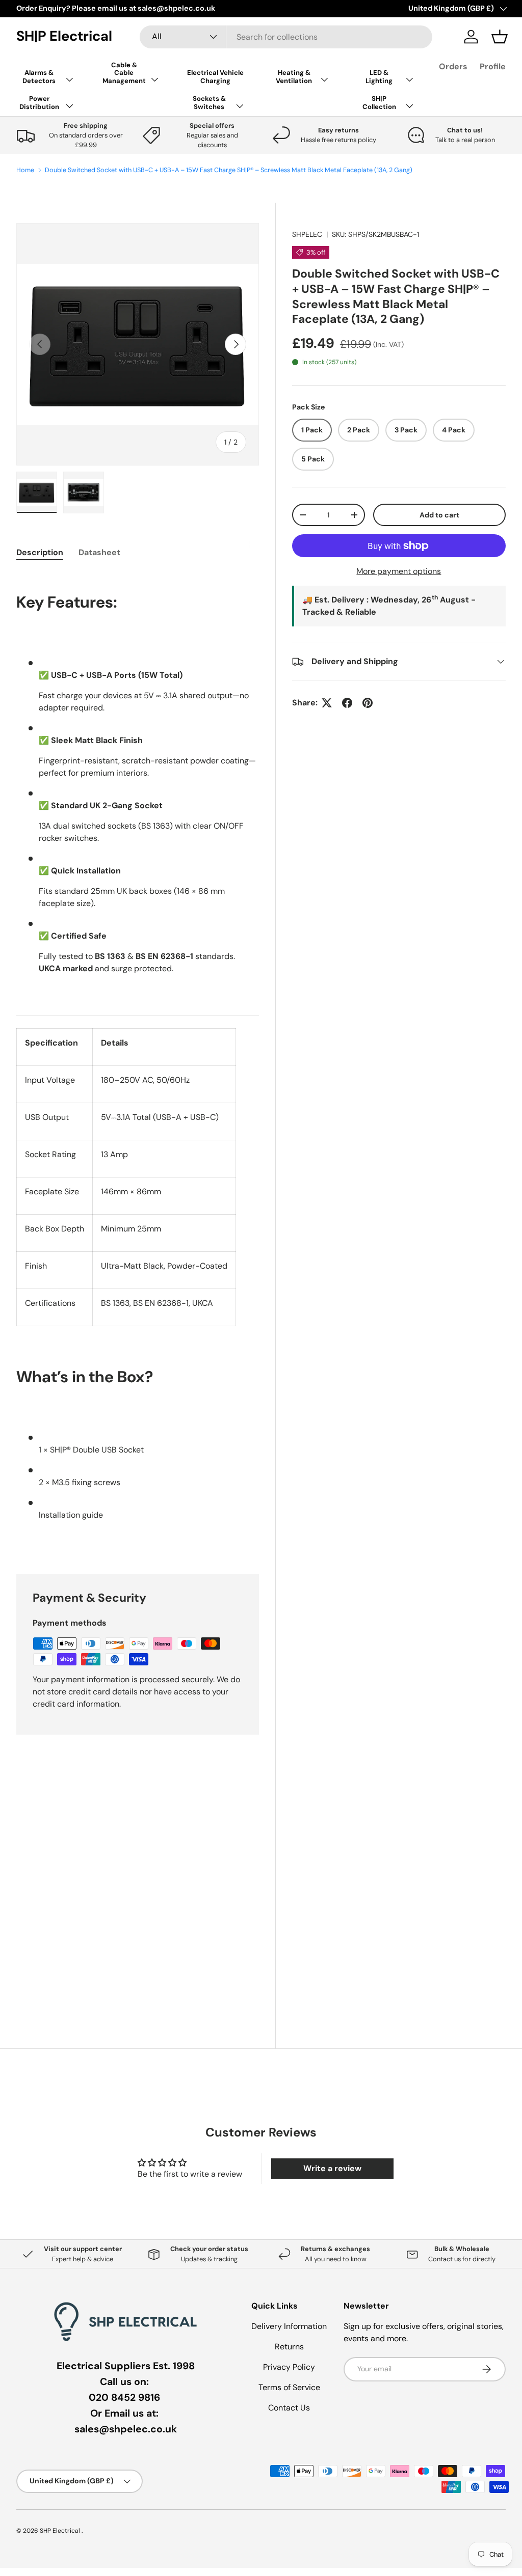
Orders (453, 66)
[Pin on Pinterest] (368, 703)
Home (25, 170)
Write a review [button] (332, 2168)
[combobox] (286, 37)
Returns (289, 2347)
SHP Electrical (61, 2531)
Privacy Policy (289, 2367)
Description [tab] (40, 552)
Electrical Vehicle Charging (215, 77)
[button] (500, 37)
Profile (493, 66)
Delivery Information (289, 2326)
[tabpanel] (138, 1061)
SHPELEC (307, 234)
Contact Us (289, 2408)
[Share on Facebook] (347, 703)
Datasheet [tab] (99, 552)
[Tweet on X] (327, 703)
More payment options (399, 571)
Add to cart (439, 515)
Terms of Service (289, 2387)
